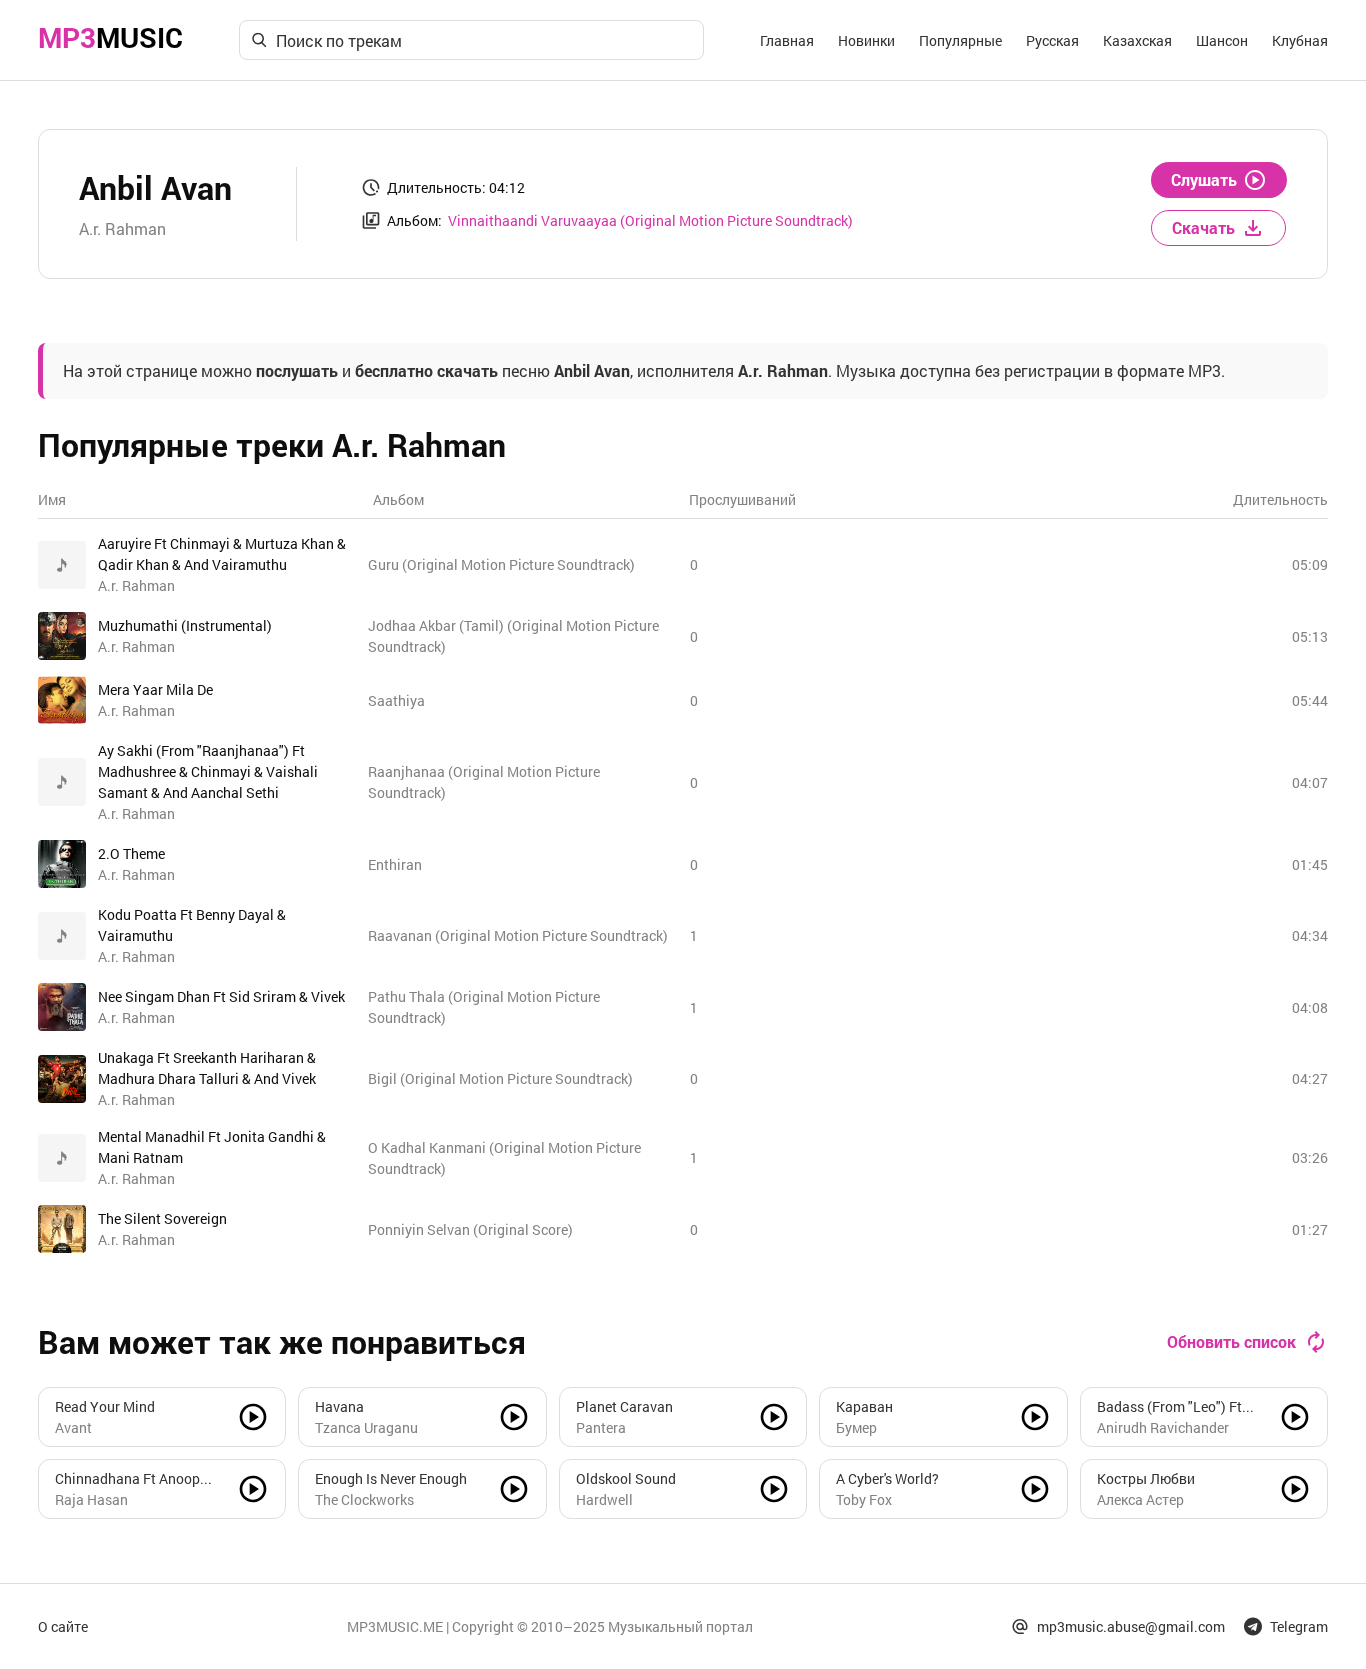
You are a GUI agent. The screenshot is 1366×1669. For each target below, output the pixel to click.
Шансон (1222, 40)
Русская (1052, 40)
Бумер (856, 1427)
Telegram (1299, 1626)
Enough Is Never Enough (391, 1478)
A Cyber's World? (887, 1478)
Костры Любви (1146, 1478)
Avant (73, 1427)
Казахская (1137, 40)
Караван (864, 1406)
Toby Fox (864, 1499)
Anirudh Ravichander (1163, 1427)
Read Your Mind (105, 1406)
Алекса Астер (1140, 1499)
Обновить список (1231, 1341)
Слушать (1204, 179)
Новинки (866, 40)
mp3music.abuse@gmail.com (1131, 1626)
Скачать (1203, 227)
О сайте (63, 1626)
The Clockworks (364, 1499)
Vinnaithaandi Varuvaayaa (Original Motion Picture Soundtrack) (650, 220)
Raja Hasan (91, 1499)
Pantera (601, 1427)
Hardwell (604, 1499)
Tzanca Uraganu (366, 1427)
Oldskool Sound (626, 1478)
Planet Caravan (624, 1406)
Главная (787, 40)
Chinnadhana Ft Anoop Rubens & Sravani (127, 1479)
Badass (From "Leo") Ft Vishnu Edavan (1169, 1407)
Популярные (960, 40)
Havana (339, 1406)
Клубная (1300, 40)
